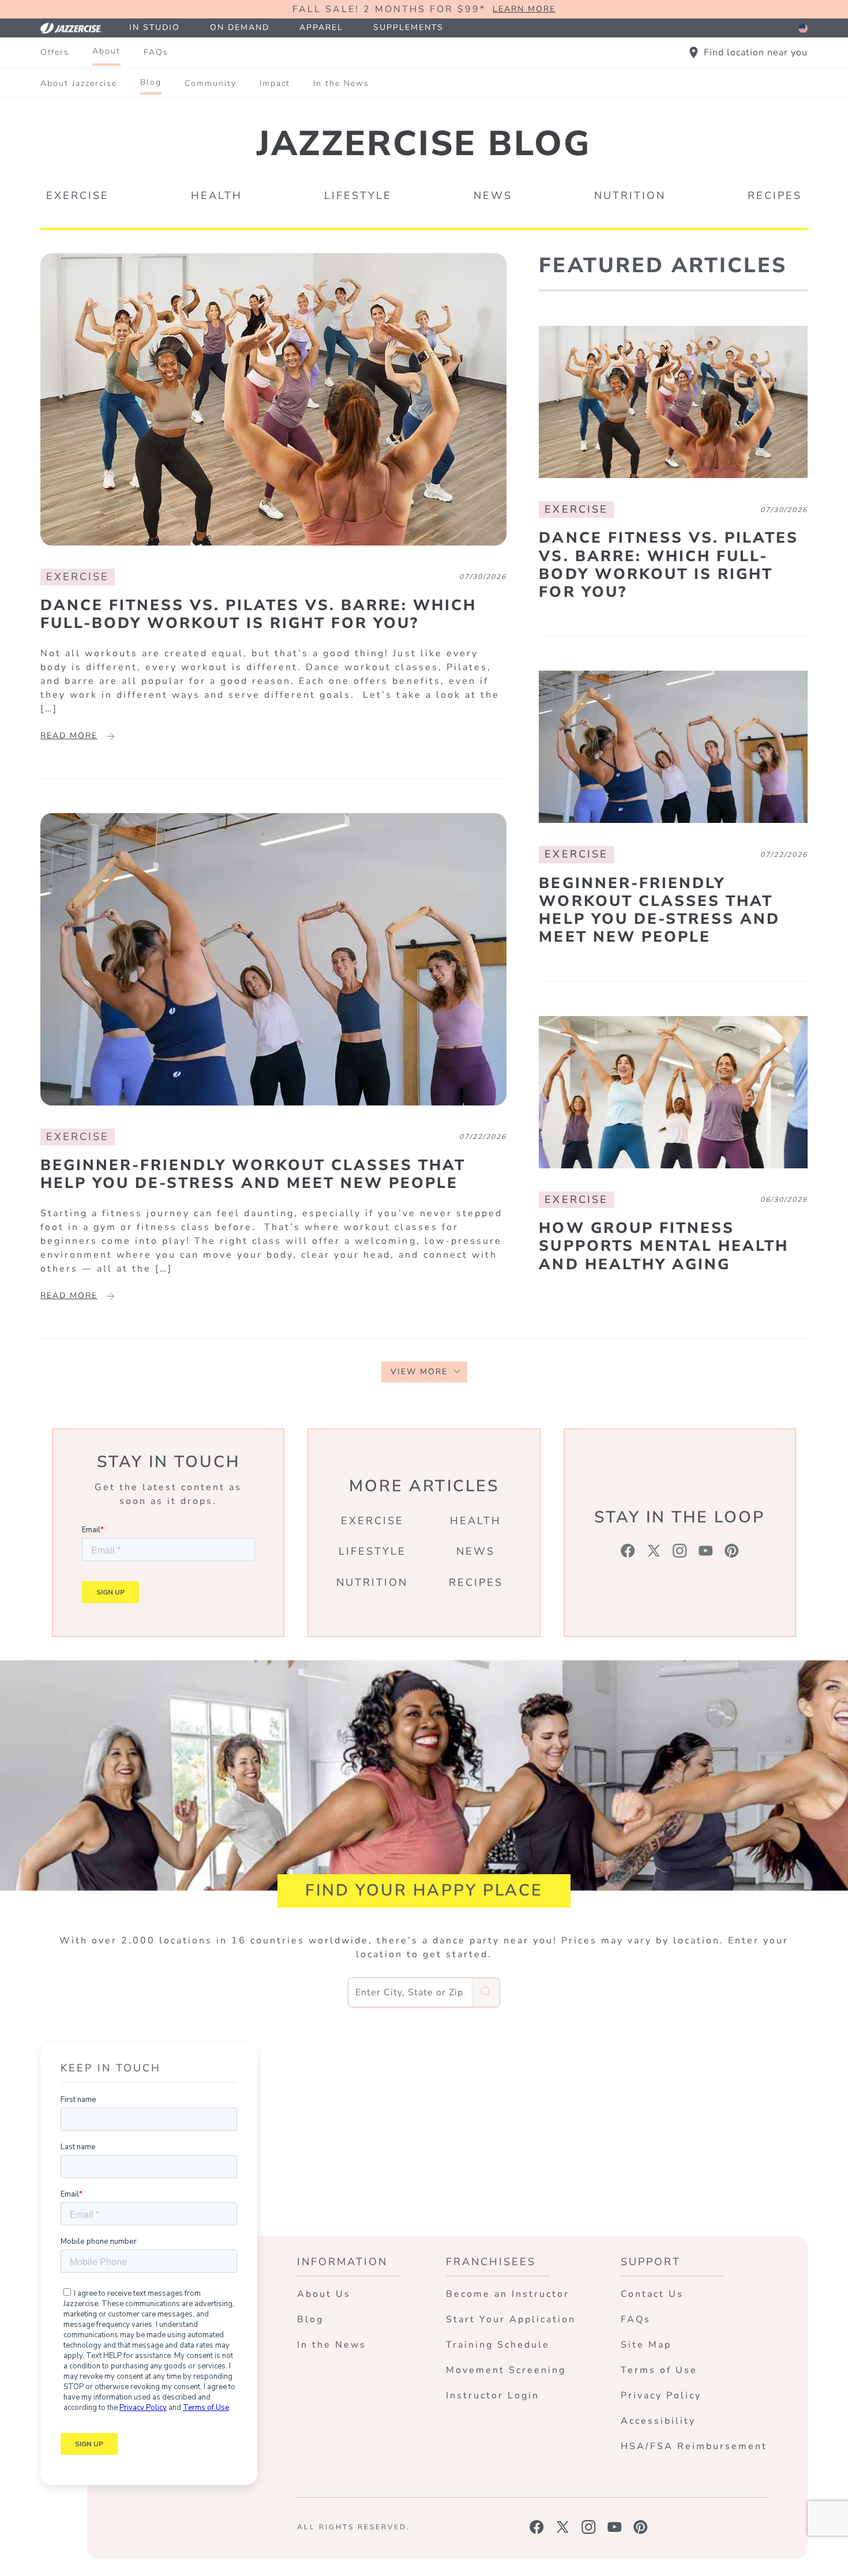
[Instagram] (680, 1551)
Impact (275, 83)
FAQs (156, 52)
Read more (69, 736)
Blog (151, 82)
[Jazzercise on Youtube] (615, 2527)
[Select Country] (803, 28)
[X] (654, 1551)
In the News (341, 83)
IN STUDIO (155, 27)
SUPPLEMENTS (408, 27)
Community (211, 83)
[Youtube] (706, 1551)
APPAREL (321, 27)
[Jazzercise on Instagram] (589, 2527)
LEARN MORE (524, 10)
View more (419, 1372)
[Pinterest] (732, 1551)
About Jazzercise (79, 83)
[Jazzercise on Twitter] (563, 2527)
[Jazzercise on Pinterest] (641, 2527)
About (106, 51)
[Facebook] (628, 1551)
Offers (55, 52)
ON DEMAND (240, 27)
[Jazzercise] (77, 28)
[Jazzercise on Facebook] (537, 2527)
